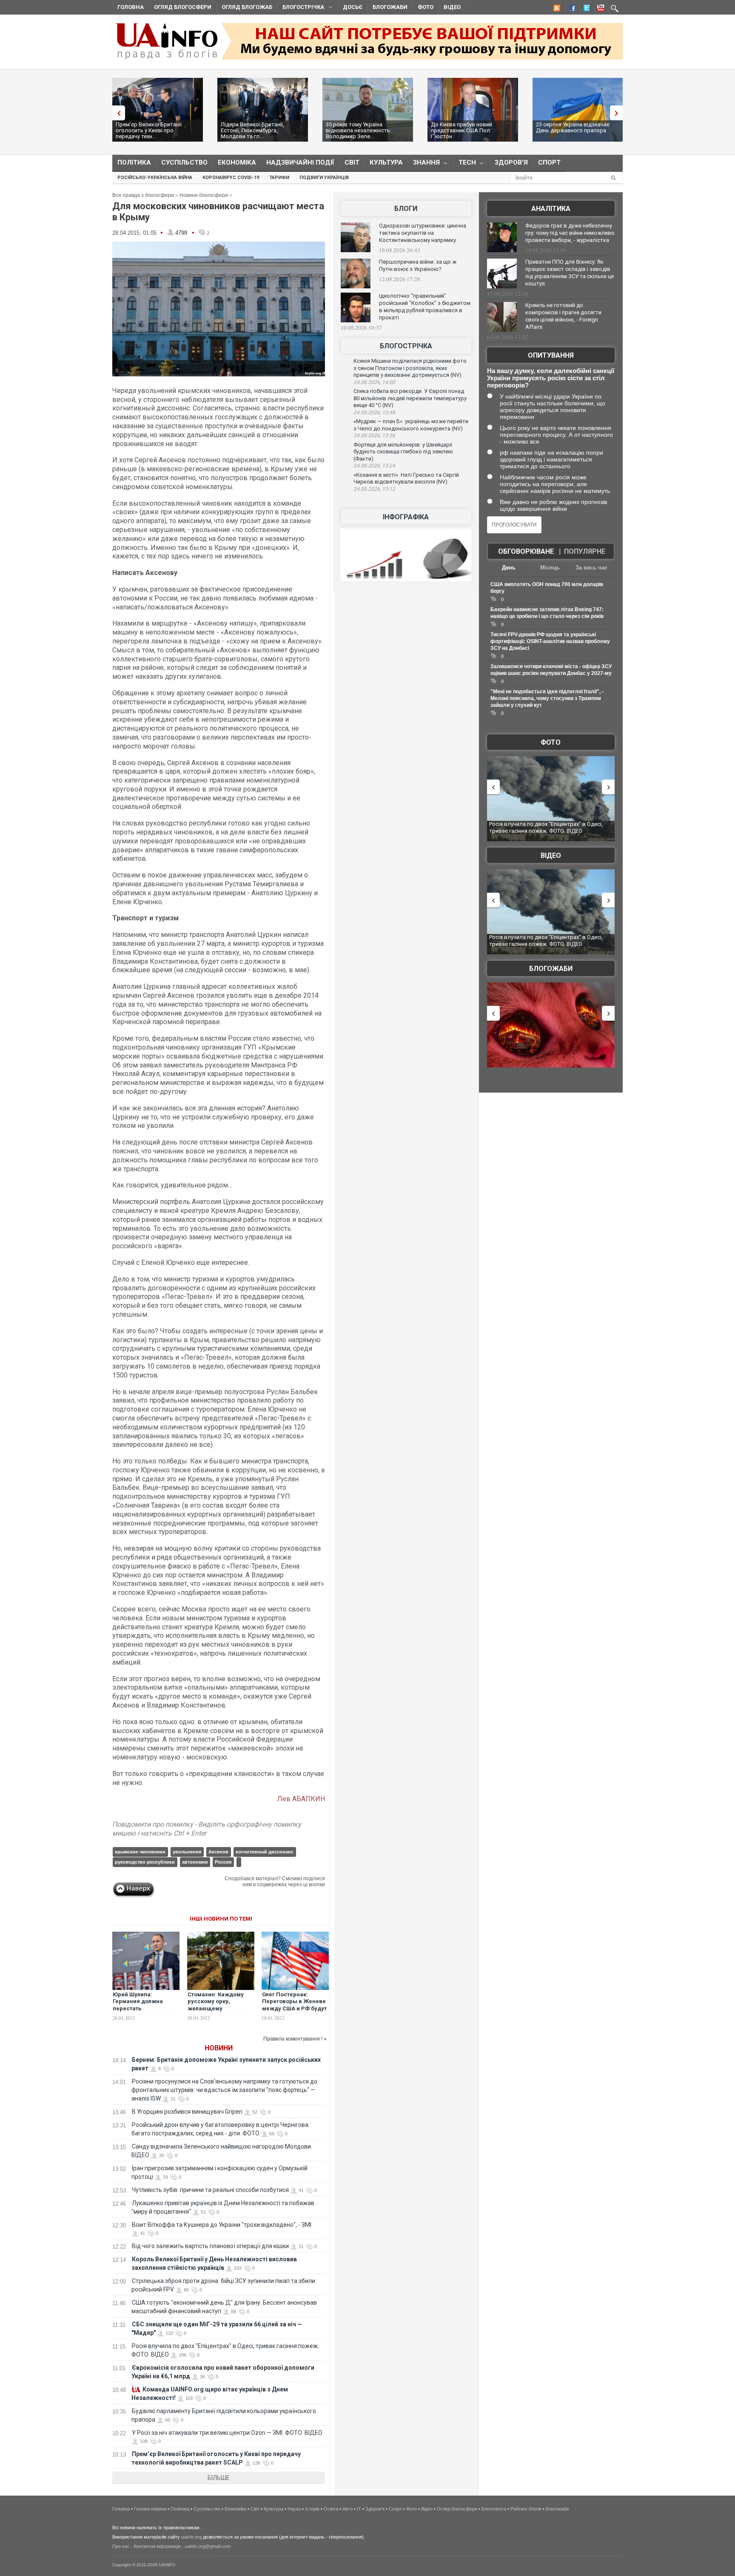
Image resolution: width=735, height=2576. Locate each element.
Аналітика (551, 209)
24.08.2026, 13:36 (374, 436)
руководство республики (145, 1862)
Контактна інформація (157, 2546)
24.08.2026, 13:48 (374, 413)
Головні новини (150, 2509)
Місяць (550, 568)
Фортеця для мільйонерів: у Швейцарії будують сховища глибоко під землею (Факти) (403, 452)
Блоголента (494, 2509)
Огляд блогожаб (247, 7)
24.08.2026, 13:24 (374, 466)
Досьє (353, 7)
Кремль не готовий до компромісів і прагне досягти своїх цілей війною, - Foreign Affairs (563, 316)
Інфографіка (406, 517)
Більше (219, 2478)
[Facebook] (570, 9)
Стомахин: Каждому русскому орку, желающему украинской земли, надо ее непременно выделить (217, 2012)
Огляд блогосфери (183, 7)
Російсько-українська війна (155, 178)
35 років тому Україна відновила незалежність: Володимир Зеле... (359, 130)
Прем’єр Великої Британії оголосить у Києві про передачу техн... (149, 130)
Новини (219, 2048)
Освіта (331, 2509)
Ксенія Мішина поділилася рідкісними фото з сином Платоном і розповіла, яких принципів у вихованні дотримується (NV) (410, 368)
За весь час (591, 568)
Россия (223, 1862)
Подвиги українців (324, 178)
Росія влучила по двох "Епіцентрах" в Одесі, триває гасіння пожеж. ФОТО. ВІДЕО (546, 827)
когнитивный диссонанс (265, 1852)
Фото (426, 7)
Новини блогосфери (204, 195)
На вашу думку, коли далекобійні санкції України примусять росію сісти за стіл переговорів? (551, 378)
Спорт (549, 162)
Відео (452, 7)
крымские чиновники (140, 1852)
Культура (386, 162)
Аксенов (218, 1852)
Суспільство (184, 162)
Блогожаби (390, 7)
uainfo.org (191, 2537)
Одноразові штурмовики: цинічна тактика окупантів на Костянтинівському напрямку (423, 233)
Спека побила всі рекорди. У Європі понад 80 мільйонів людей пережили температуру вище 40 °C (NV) (410, 398)
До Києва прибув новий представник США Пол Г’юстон (462, 130)
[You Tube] (599, 9)
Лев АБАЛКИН (301, 1799)
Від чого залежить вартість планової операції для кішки (210, 2246)
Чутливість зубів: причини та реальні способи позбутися (210, 2190)
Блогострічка (301, 8)
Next (618, 113)
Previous (117, 113)
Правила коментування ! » (295, 2039)
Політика (134, 162)
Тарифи (279, 178)
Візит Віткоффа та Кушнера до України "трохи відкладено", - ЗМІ (222, 2225)
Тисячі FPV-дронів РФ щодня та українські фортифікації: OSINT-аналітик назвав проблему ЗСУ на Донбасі (550, 641)
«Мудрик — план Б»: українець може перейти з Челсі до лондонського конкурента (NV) (411, 425)
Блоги (406, 209)
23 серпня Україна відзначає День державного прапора (573, 127)
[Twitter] (585, 9)
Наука (294, 2509)
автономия (195, 1862)
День (509, 568)
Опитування (551, 355)
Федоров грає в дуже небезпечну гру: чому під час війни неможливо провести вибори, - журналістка (570, 233)
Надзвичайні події (300, 162)
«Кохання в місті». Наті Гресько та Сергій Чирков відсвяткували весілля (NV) (406, 478)
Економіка (237, 162)
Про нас (121, 2546)
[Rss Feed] (556, 9)
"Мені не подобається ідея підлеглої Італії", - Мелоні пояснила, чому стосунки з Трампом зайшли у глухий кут (547, 698)
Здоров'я (511, 162)
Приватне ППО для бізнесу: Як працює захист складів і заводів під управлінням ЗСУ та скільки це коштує (570, 273)
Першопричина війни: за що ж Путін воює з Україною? (418, 265)
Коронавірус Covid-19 (231, 178)
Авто (348, 2509)
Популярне (585, 551)
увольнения (187, 1852)
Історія (312, 2509)
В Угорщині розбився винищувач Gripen (187, 2112)
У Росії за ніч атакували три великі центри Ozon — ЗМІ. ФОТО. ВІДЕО (227, 2433)
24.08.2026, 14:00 (374, 382)
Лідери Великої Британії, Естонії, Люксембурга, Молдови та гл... (252, 130)
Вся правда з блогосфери (143, 195)
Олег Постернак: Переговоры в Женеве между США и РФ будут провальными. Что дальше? (294, 2009)
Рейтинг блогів (526, 2509)
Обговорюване (526, 551)
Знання (424, 164)
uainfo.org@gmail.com (208, 2546)
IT (359, 2509)
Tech (465, 164)
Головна (131, 7)
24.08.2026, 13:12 (374, 489)
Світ (352, 162)
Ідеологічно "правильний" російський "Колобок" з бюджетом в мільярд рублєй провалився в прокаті (425, 307)
